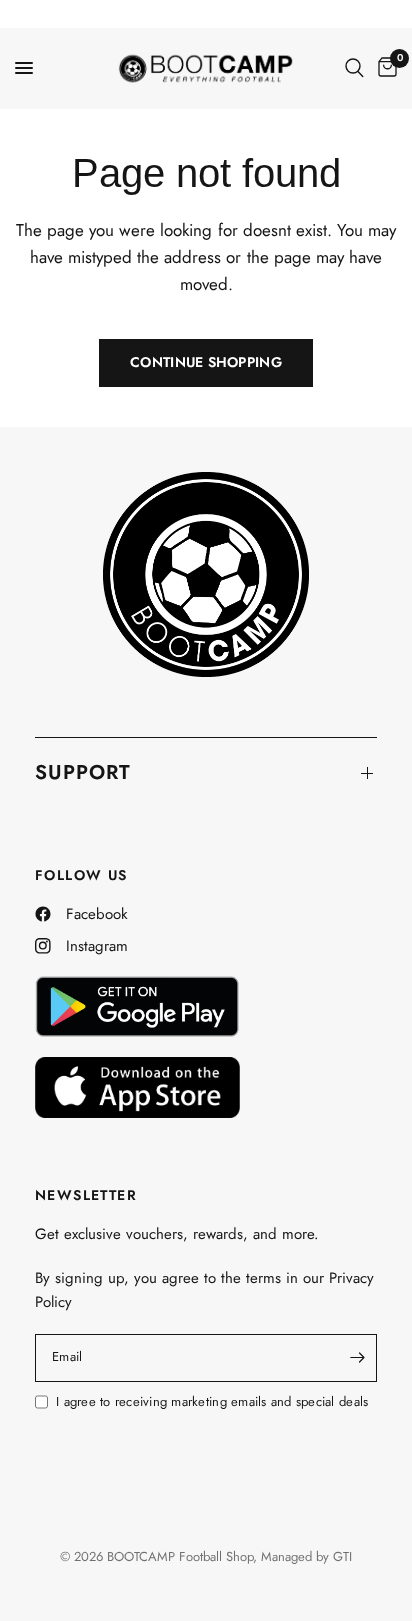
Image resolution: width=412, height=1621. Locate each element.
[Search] (354, 68)
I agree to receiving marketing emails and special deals (212, 1401)
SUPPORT (83, 772)
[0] (384, 68)
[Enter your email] (357, 1358)
